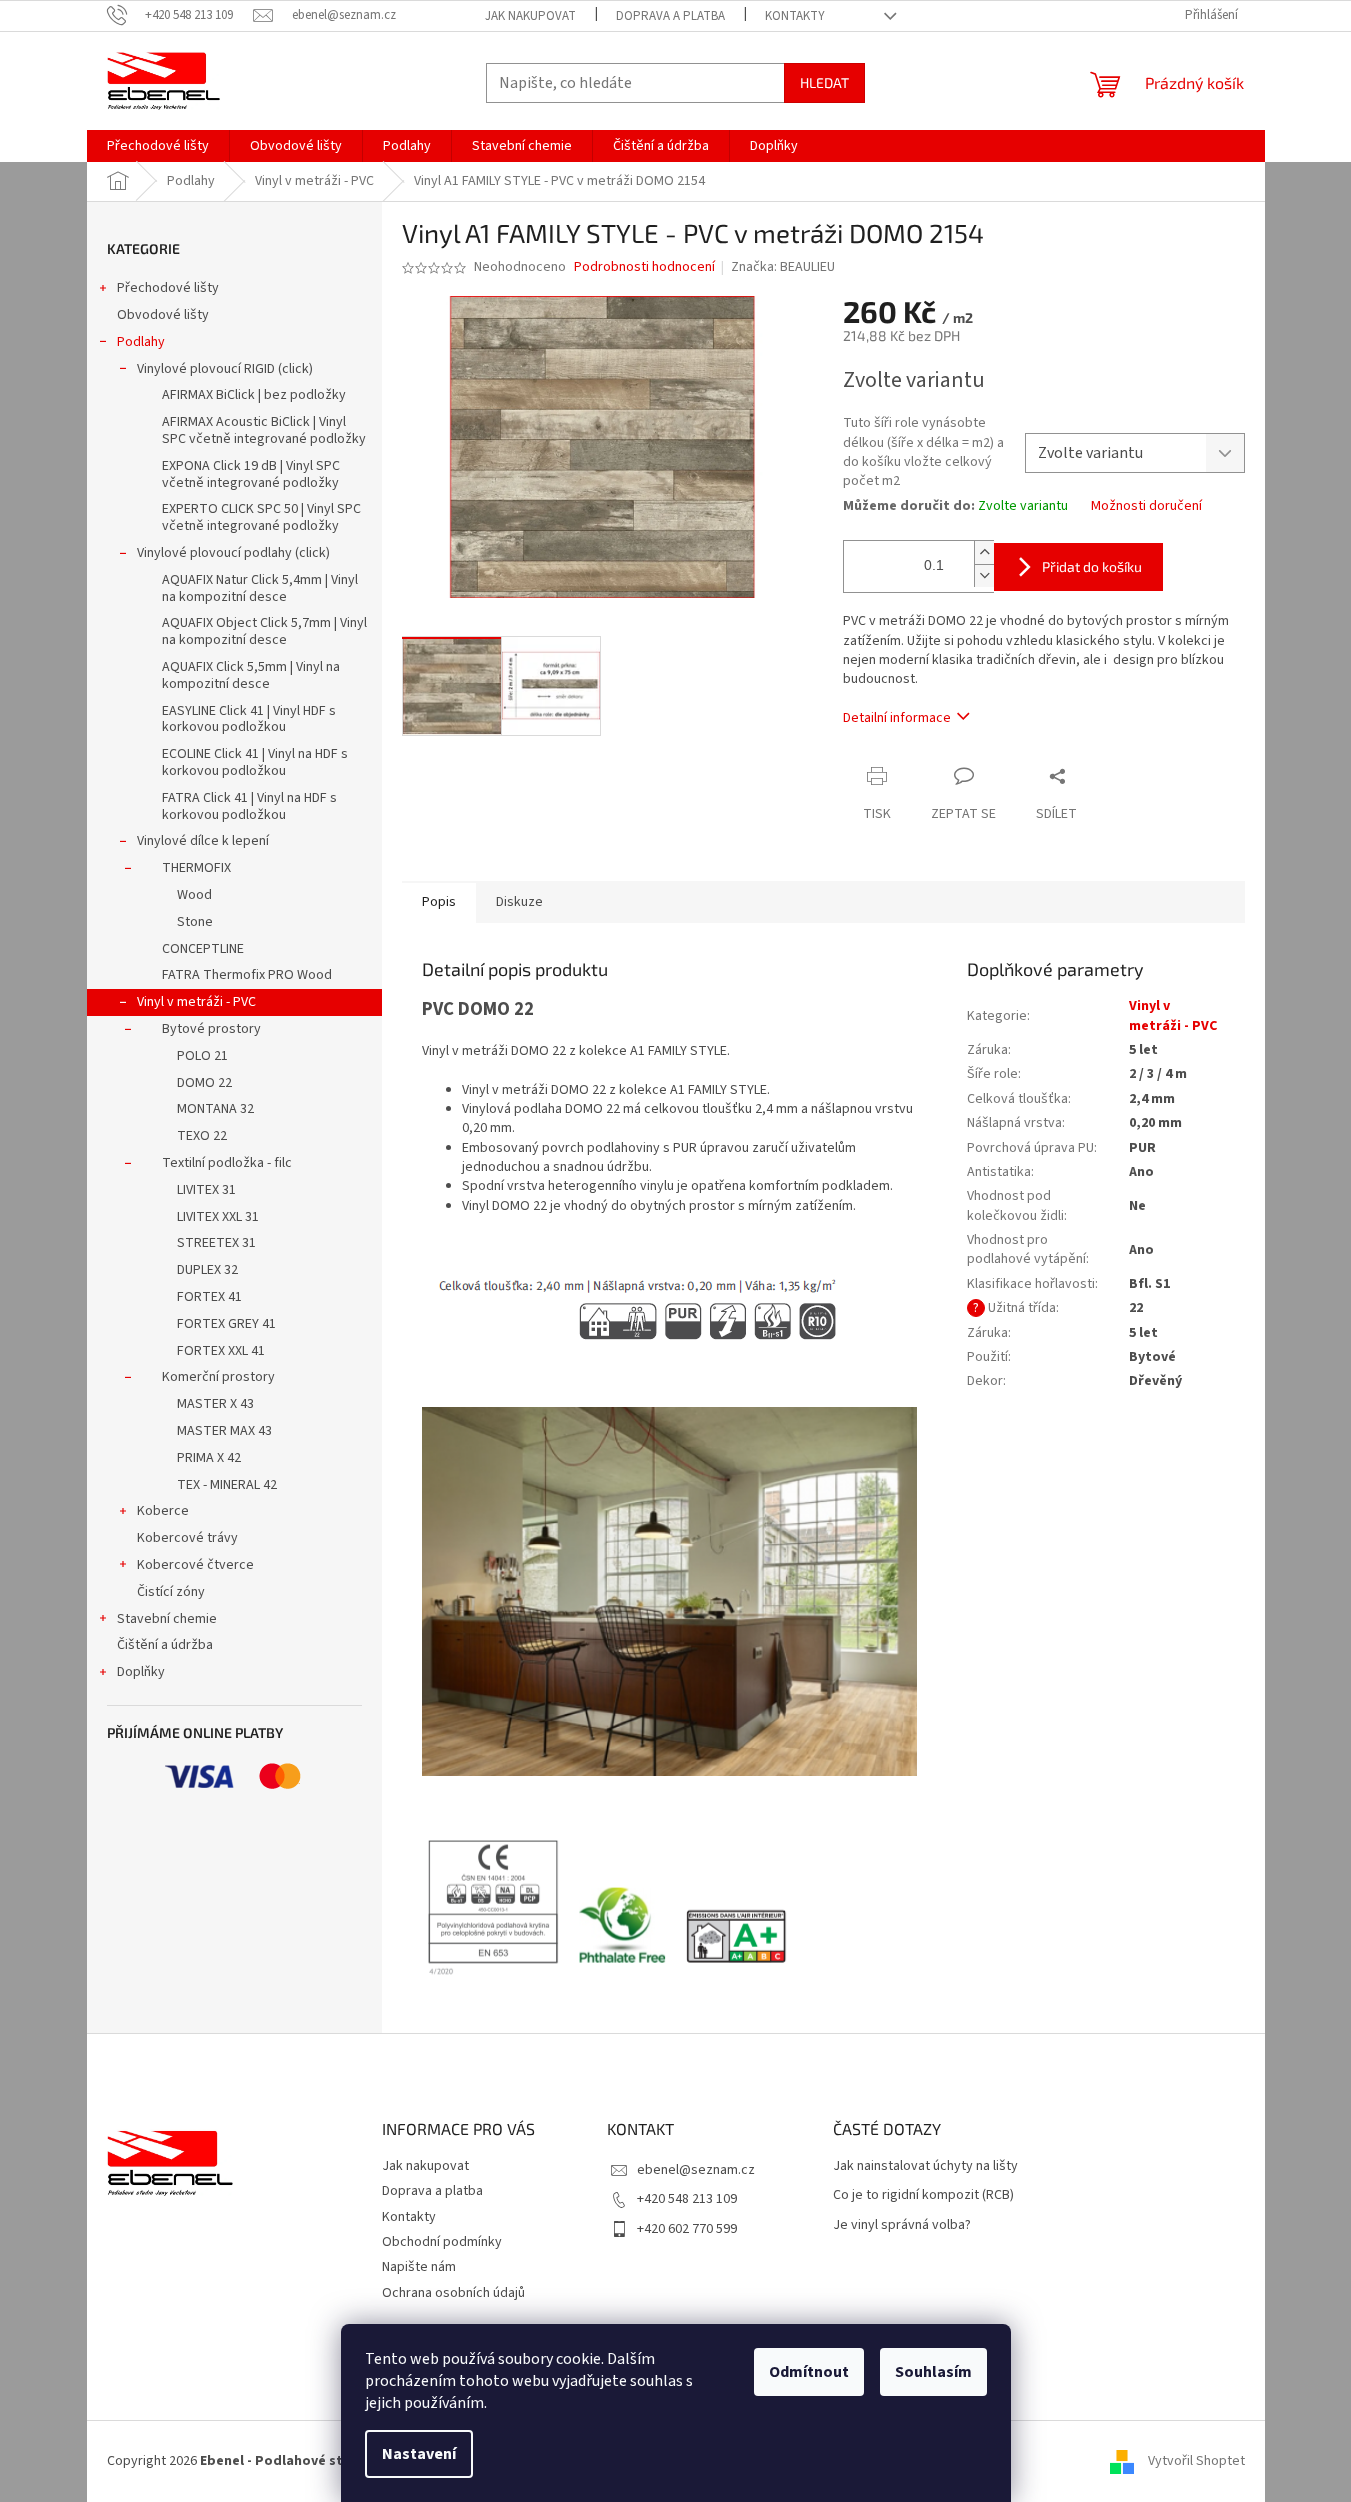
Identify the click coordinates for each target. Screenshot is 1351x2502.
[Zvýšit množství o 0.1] (984, 552)
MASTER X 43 (215, 1404)
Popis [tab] (439, 902)
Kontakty (795, 16)
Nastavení (419, 2454)
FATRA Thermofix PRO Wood (247, 975)
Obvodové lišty (163, 315)
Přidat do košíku (1092, 566)
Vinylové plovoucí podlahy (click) (233, 553)
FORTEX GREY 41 (226, 1324)
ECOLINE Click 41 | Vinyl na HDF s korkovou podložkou (255, 762)
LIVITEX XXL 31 (218, 1217)
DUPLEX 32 (207, 1270)
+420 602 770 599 (687, 2229)
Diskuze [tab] (519, 902)
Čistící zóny (171, 1592)
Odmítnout (809, 2372)
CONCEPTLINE (203, 949)
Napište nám (419, 2267)
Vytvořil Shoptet (1196, 2461)
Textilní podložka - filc (227, 1163)
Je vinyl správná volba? (902, 2225)
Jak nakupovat (530, 16)
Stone (195, 922)
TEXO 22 (202, 1136)
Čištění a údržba (165, 1645)
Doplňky (141, 1672)
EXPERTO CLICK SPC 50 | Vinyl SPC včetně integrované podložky (261, 517)
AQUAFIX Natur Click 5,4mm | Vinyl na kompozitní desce (260, 588)
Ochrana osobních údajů (453, 2293)
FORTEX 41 (209, 1297)
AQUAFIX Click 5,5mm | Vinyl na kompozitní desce (251, 675)
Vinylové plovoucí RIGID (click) (225, 369)
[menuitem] (158, 146)
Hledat (824, 82)
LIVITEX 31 (206, 1190)
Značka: (783, 267)
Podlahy (141, 342)
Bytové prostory (211, 1029)
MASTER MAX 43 (224, 1431)
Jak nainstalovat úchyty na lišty (925, 2166)
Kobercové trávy (187, 1538)
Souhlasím (933, 2372)
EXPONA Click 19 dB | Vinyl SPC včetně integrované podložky (251, 474)
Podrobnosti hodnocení (644, 267)
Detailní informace (897, 718)
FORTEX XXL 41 (221, 1351)
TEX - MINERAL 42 (227, 1485)
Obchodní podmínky (442, 2242)
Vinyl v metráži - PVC (196, 1002)
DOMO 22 (204, 1083)
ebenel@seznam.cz (696, 2170)
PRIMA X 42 (209, 1458)
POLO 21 (202, 1056)
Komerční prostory (218, 1377)
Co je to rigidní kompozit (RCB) (923, 2195)
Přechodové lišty (168, 288)
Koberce (163, 1511)
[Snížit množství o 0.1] (984, 575)
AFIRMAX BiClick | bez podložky (254, 395)
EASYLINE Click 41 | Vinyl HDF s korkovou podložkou (249, 719)
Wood (194, 895)
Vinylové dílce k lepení (203, 841)
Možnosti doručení (1146, 506)
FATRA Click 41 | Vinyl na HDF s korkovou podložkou (249, 806)
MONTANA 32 (215, 1109)
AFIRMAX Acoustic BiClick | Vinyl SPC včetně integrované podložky (264, 430)
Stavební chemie (167, 1619)
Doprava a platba (670, 16)
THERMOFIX (196, 868)
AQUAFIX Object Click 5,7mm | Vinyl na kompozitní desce (264, 631)
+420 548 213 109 (687, 2199)
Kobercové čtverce (195, 1565)
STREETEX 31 (216, 1243)
